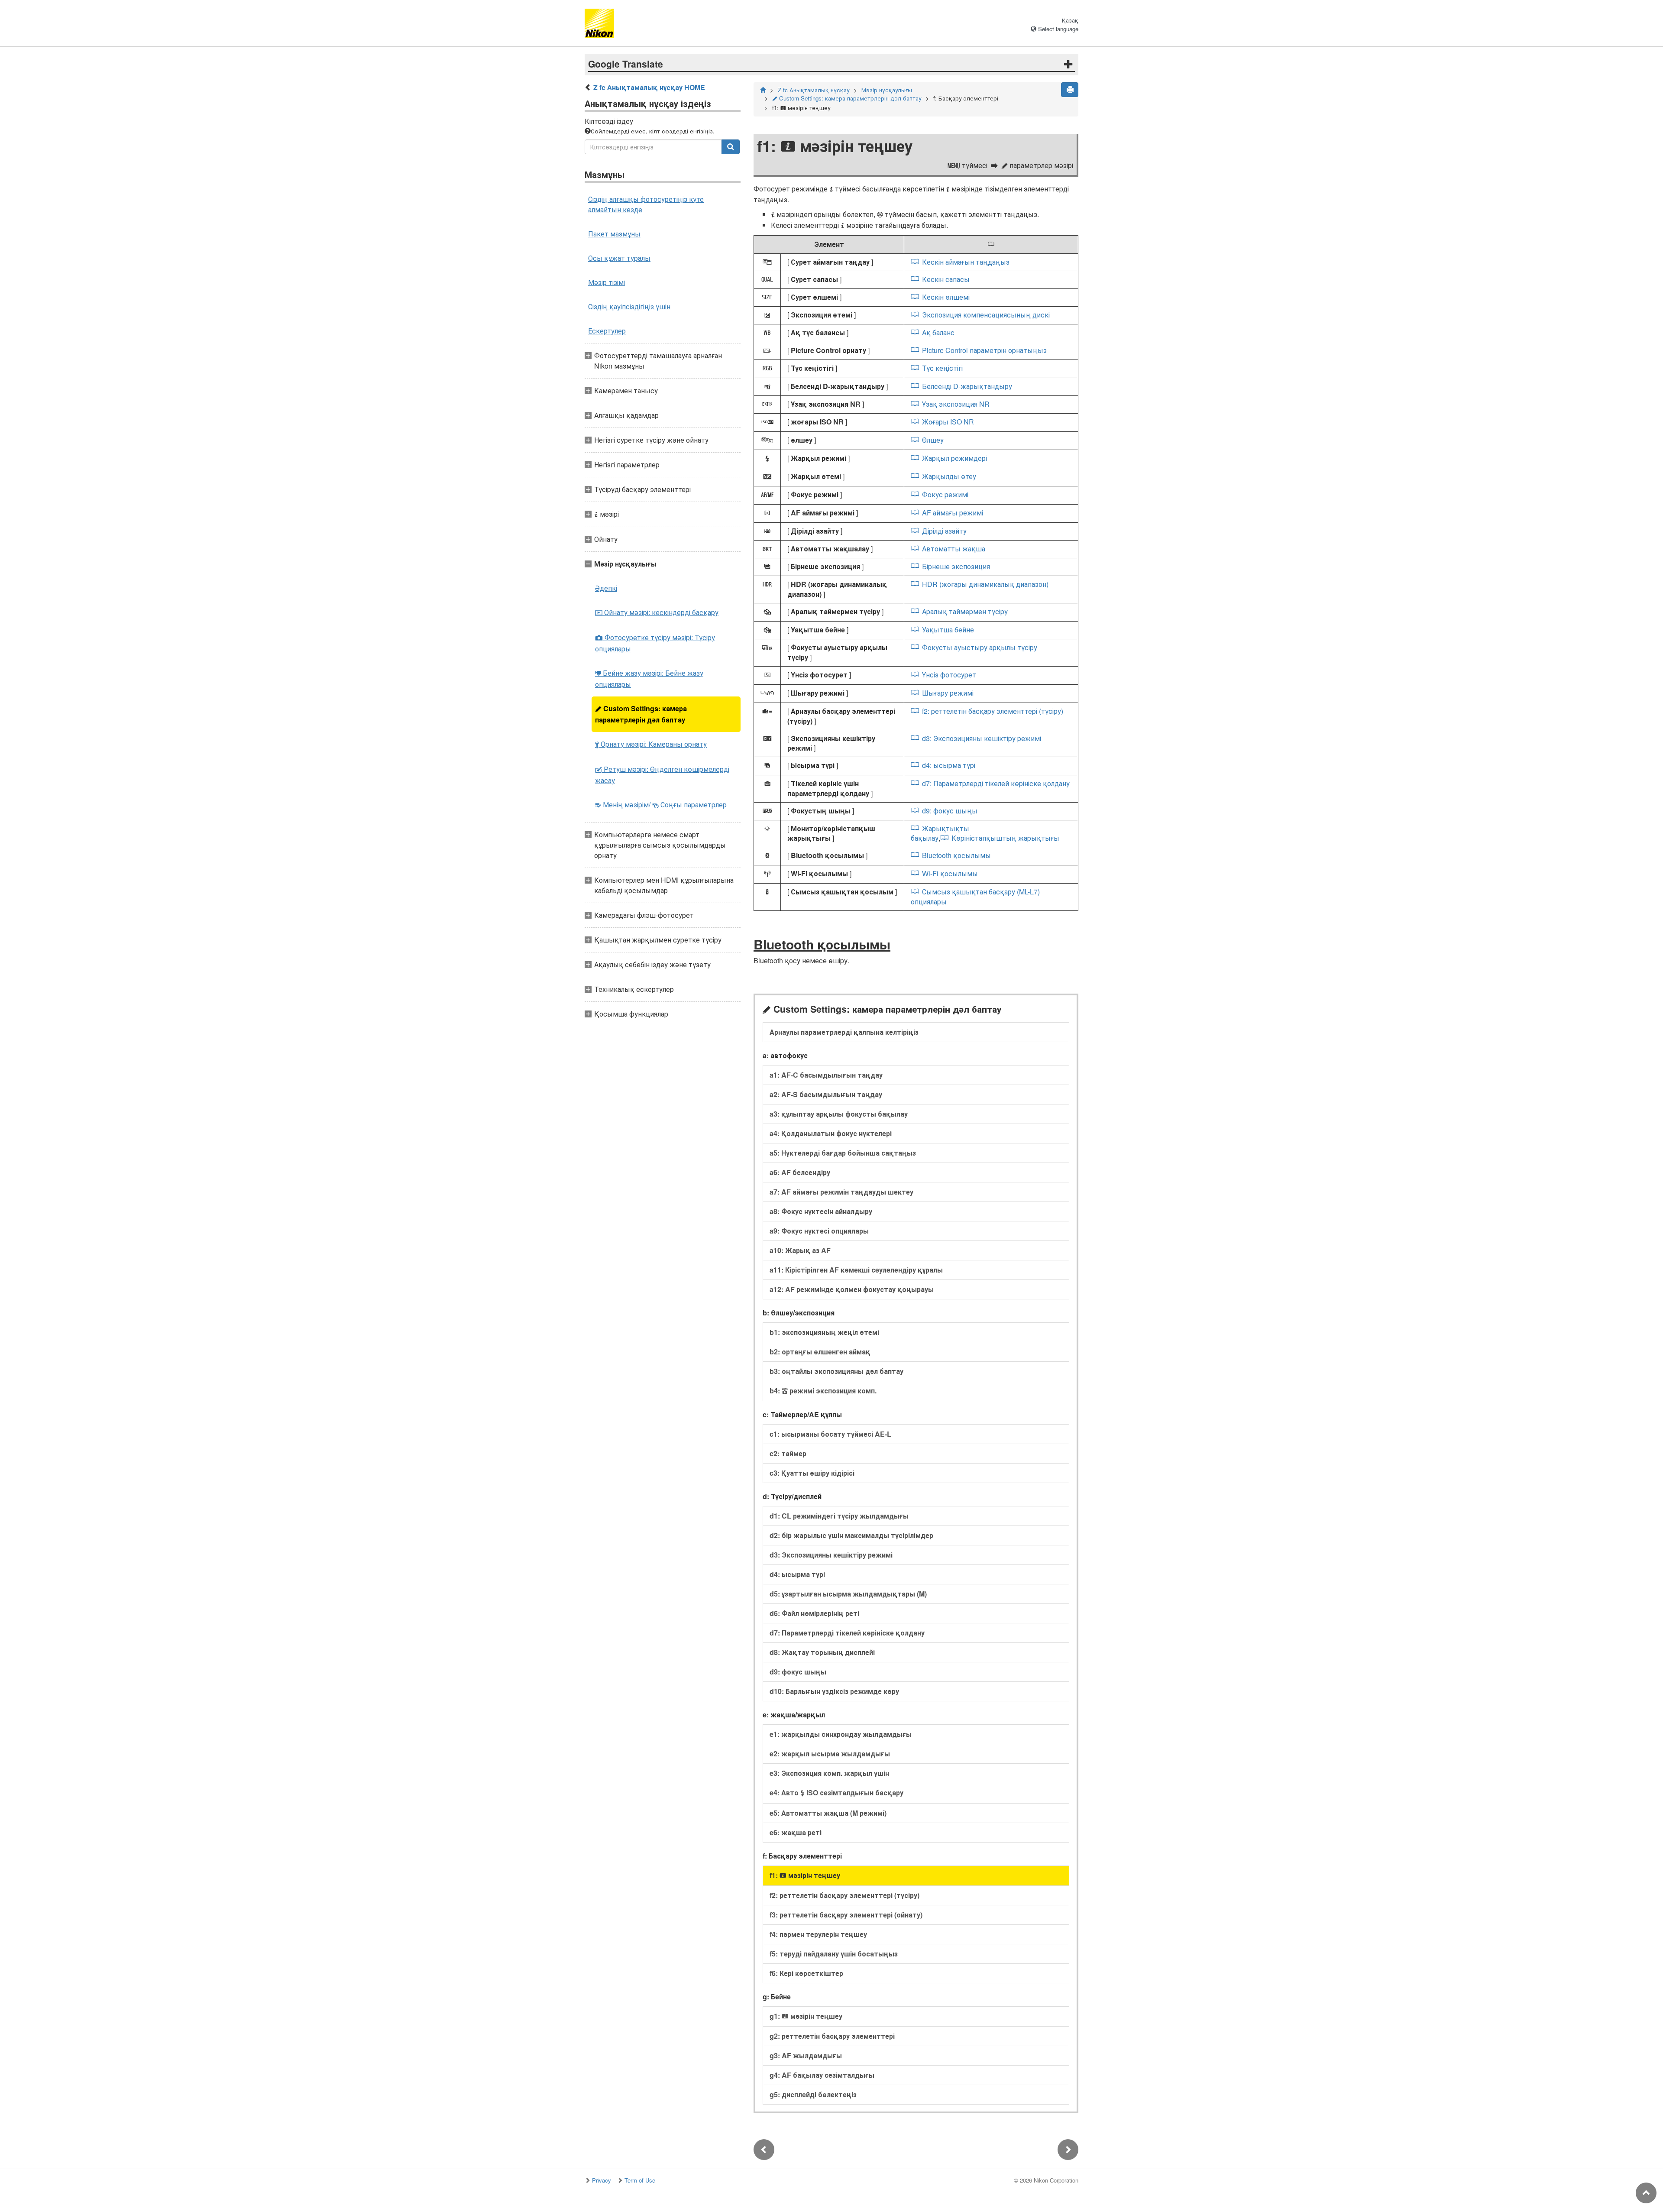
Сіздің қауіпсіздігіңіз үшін (629, 306)
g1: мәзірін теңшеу (806, 2016)
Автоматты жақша (953, 549)
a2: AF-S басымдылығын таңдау (826, 1094)
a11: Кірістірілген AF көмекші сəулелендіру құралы (856, 1270)
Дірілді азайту (944, 531)
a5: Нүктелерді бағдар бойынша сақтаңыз (843, 1153)
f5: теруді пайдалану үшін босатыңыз (834, 1954)
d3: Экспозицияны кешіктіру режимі (981, 738)
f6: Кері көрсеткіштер (806, 1973)
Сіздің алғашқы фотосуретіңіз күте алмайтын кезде (646, 204)
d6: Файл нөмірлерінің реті (814, 1613)
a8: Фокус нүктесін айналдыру (821, 1211)
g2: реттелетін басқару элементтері (832, 2036)
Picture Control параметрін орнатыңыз (984, 350)
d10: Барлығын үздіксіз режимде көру (834, 1691)
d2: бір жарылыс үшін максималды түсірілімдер (851, 1535)
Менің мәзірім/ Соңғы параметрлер (661, 805)
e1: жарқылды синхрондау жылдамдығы (841, 1734)
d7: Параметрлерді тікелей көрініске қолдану (996, 783)
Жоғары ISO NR (948, 422)
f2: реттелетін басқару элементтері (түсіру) (992, 711)
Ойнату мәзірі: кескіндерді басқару (657, 612)
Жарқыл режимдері (954, 458)
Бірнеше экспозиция (956, 566)
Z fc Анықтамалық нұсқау (814, 90)
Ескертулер (607, 331)
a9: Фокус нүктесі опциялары (819, 1231)
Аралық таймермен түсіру (965, 611)
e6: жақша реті (796, 1832)
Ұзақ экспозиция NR (956, 404)
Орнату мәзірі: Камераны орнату (651, 744)
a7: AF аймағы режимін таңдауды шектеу (841, 1192)
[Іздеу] (731, 147)
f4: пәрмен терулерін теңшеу (818, 1934)
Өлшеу (933, 440)
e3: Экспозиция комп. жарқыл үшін (829, 1773)
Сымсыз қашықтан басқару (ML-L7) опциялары (975, 897)
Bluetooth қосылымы (956, 855)
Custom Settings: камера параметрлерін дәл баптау (641, 714)
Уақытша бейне (948, 630)
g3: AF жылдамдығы (806, 2055)
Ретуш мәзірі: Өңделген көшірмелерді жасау (662, 775)
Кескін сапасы (946, 279)
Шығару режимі (948, 693)
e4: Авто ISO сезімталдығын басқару (836, 1793)
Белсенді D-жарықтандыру (967, 386)
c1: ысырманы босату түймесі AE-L (830, 1434)
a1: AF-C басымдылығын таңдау (826, 1075)
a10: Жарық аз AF (800, 1250)
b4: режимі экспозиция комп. (823, 1391)
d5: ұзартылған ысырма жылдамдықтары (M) (848, 1594)
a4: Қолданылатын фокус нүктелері (831, 1133)
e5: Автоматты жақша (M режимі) (828, 1813)
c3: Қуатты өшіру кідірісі (812, 1473)
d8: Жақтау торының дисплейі (822, 1652)
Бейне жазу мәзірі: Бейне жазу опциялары (649, 678)
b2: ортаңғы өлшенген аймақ (820, 1352)
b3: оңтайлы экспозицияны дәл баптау (836, 1371)
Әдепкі (606, 588)
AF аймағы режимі (952, 513)
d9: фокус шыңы (950, 811)
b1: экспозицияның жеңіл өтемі (824, 1332)
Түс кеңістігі (942, 368)
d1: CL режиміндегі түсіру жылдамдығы (839, 1516)
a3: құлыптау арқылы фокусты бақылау (839, 1114)
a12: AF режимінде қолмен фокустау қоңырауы (852, 1289)
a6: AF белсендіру (800, 1172)
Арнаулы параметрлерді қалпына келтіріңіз (844, 1032)
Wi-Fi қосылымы (950, 873)
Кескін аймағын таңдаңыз (966, 262)
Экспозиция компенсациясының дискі (986, 315)
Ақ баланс (938, 332)
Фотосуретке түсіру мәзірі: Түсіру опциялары (655, 643)
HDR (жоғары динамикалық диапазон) (985, 584)
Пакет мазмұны (614, 234)
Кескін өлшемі (946, 297)
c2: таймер (788, 1453)
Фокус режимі (945, 494)
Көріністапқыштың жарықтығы (1005, 838)
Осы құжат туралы (619, 258)
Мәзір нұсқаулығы (887, 90)
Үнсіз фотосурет (949, 675)
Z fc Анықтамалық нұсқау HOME (649, 87)
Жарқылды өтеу (949, 476)
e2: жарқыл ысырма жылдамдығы (830, 1754)
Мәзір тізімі (607, 282)
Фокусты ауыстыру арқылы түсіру (979, 647)
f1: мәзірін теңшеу (805, 1875)
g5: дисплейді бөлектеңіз (813, 2094)
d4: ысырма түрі (948, 765)
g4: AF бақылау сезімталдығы (822, 2075)
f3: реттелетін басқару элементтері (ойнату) (846, 1915)
